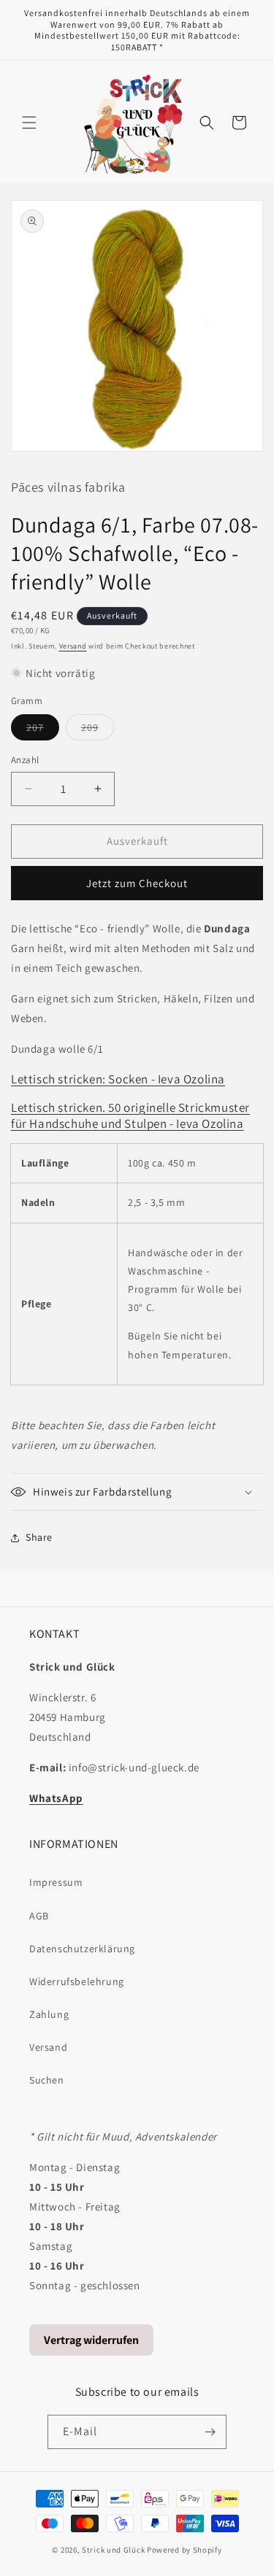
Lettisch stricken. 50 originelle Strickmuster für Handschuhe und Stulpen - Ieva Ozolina (130, 1115)
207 (43, 730)
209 (98, 730)
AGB (39, 1916)
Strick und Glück (113, 2550)
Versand (73, 646)
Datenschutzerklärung (82, 1949)
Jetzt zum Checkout (137, 883)
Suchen (47, 2080)
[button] (29, 123)
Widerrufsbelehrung (77, 1981)
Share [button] (39, 1537)
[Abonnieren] (210, 2432)
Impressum (56, 1882)
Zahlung (49, 2014)
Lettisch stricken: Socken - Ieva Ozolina (118, 1079)
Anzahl (25, 760)
